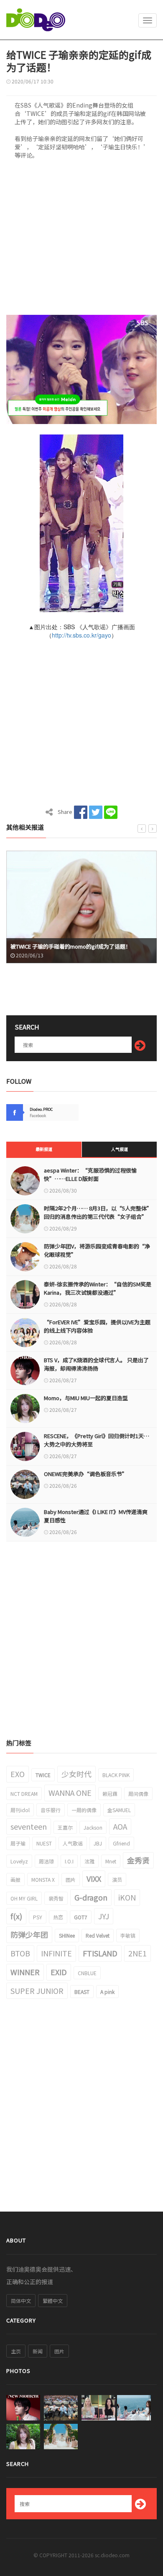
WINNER (25, 1972)
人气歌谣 (73, 1843)
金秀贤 (138, 1860)
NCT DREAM (24, 1794)
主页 (16, 2351)
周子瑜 (18, 1843)
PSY (38, 1917)
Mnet (111, 1861)
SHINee (67, 1935)
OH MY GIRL (24, 1898)
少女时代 (76, 1774)
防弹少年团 (29, 1934)
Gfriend (121, 1843)
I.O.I (69, 1861)
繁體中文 (53, 2301)
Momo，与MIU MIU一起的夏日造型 (86, 1398)
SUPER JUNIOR (37, 1991)
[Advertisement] (81, 240)
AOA (120, 1826)
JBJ (98, 1843)
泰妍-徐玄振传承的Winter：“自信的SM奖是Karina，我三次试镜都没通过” (98, 1288)
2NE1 (138, 1953)
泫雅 (89, 1861)
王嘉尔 (65, 1827)
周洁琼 (46, 1861)
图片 (71, 1879)
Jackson (93, 1827)
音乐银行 (51, 1810)
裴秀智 (56, 1898)
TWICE (43, 1775)
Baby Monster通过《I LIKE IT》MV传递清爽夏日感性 (96, 1516)
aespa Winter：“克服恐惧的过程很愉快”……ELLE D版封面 (90, 1174)
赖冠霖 (110, 1794)
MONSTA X (43, 1879)
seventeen (29, 1826)
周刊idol (20, 1810)
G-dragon (91, 1897)
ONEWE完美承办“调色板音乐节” (86, 1474)
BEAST (82, 1992)
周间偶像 (138, 1794)
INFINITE (56, 1953)
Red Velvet (98, 1935)
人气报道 (120, 1149)
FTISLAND (100, 1953)
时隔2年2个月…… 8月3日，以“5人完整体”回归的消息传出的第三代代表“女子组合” (98, 1212)
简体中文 (21, 2301)
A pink (107, 1992)
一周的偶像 (84, 1810)
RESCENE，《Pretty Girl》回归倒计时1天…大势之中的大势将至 (97, 1440)
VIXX (94, 1878)
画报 (15, 1879)
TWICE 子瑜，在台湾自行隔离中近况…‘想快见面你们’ (79, 946)
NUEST (44, 1843)
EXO (18, 1774)
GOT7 (81, 1917)
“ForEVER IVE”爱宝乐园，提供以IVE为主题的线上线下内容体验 (97, 1326)
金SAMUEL (119, 1810)
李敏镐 (128, 1935)
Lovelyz (19, 1861)
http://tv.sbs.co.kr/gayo (81, 635)
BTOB (20, 1953)
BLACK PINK (116, 1775)
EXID (59, 1972)
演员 (117, 1879)
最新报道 (44, 1149)
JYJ (104, 1916)
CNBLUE (87, 1973)
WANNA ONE (70, 1793)
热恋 (58, 1917)
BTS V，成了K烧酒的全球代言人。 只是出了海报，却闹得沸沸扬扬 (96, 1364)
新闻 (38, 2351)
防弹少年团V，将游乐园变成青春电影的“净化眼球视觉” (97, 1250)
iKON (127, 1897)
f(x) (16, 1916)
